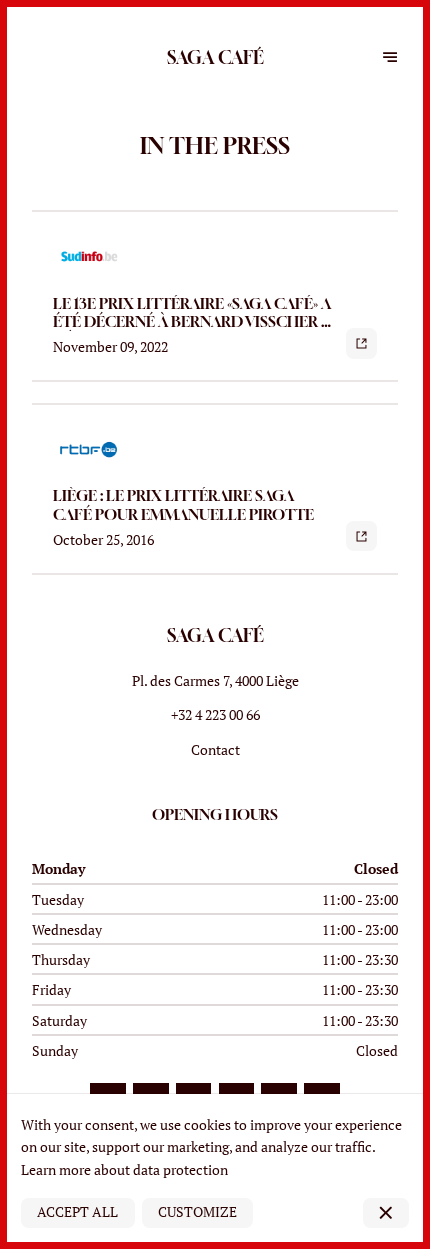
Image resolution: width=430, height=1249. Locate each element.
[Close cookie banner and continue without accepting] (386, 1213)
